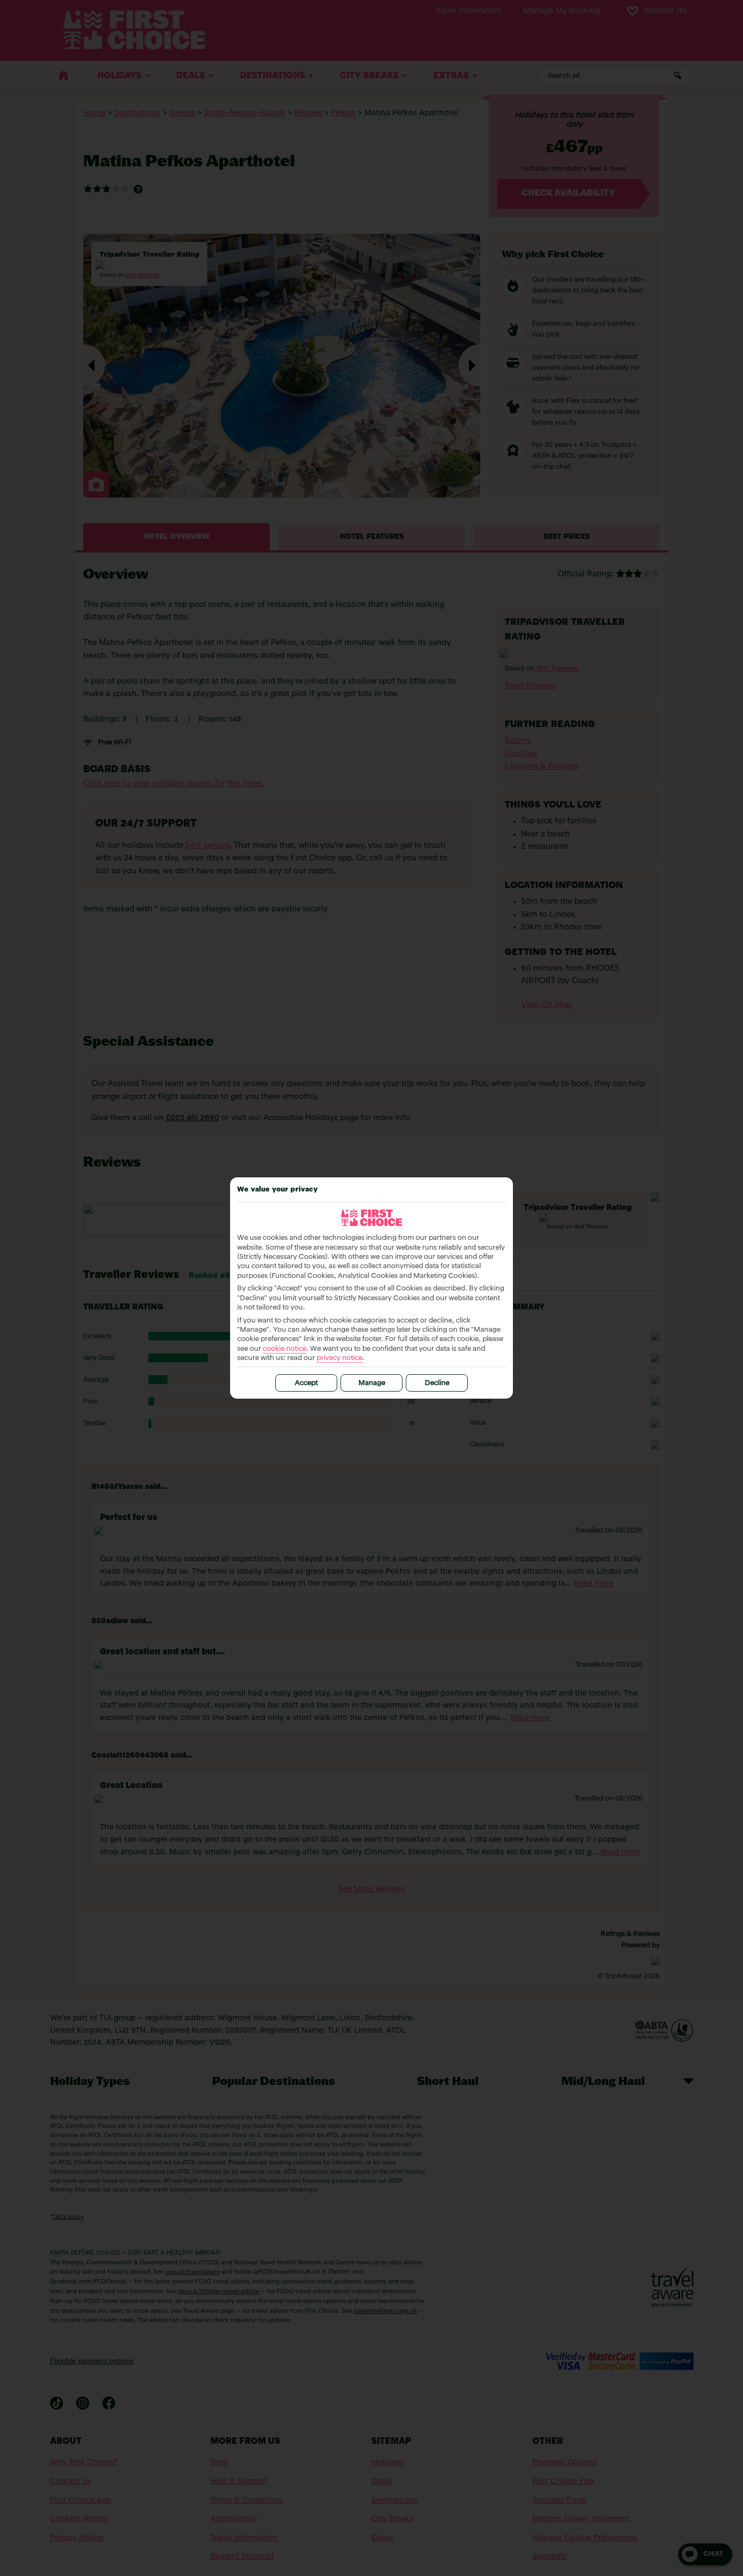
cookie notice (284, 1349)
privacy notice (339, 1358)
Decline (437, 1383)
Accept (306, 1383)
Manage (372, 1383)
